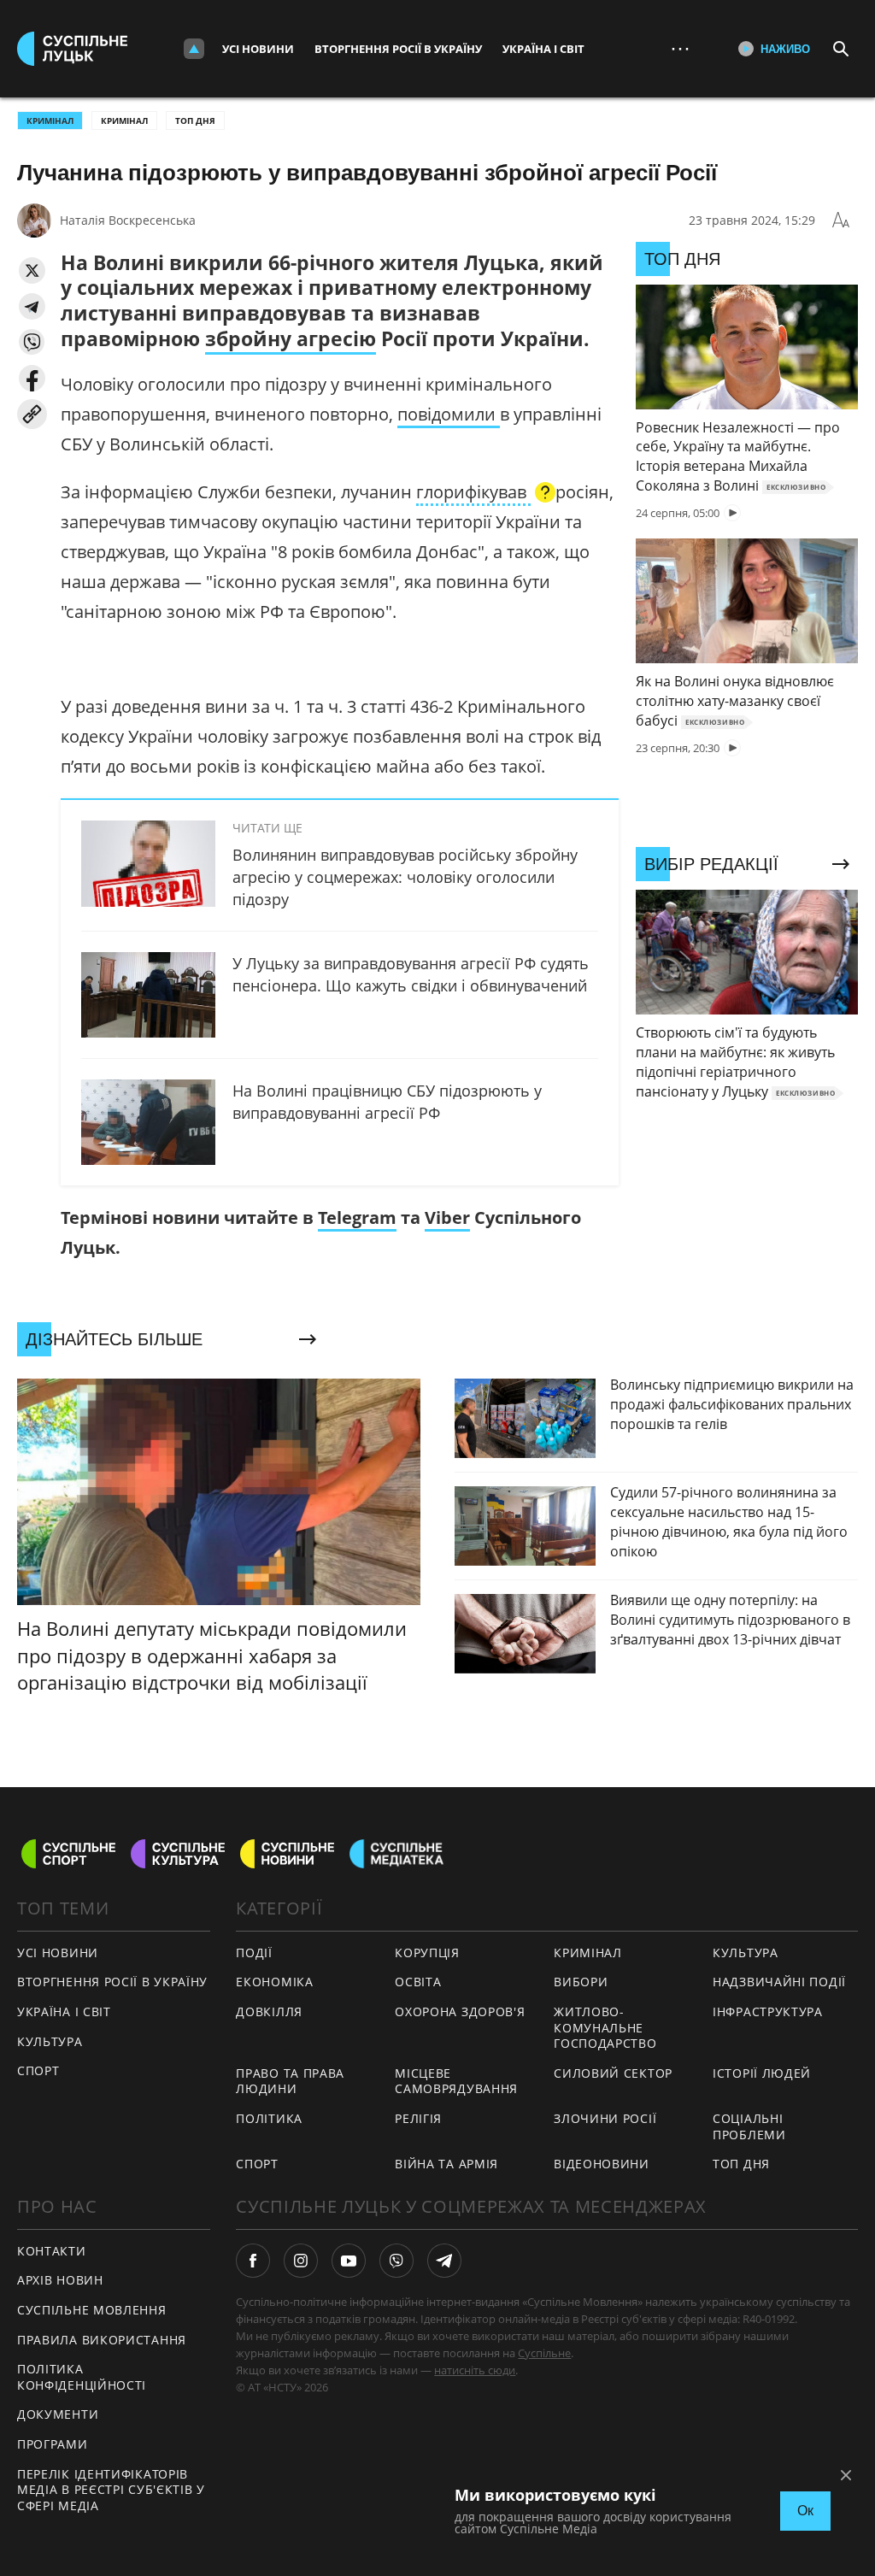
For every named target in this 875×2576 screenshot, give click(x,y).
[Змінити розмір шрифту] (841, 221)
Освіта (418, 1982)
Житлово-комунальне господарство (605, 2027)
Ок (805, 2511)
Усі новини (258, 49)
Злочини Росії (605, 2118)
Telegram (357, 1217)
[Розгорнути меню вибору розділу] (194, 49)
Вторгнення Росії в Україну (398, 49)
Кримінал (124, 121)
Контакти (52, 2251)
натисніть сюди (475, 2370)
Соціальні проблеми (749, 2126)
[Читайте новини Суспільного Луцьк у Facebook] (253, 2261)
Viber (447, 1217)
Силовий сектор (613, 2073)
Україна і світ (543, 49)
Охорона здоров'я (460, 2011)
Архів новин (60, 2280)
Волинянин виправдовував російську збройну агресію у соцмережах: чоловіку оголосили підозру (405, 877)
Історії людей (762, 2073)
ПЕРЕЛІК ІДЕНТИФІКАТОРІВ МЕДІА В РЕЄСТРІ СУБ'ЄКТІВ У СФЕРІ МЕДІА (111, 2490)
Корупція (427, 1953)
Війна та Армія (446, 2164)
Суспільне (544, 2353)
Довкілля (269, 2011)
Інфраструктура (768, 2011)
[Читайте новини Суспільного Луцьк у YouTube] (349, 2261)
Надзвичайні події (779, 1982)
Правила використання (102, 2340)
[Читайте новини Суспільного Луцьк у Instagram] (301, 2261)
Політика (269, 2118)
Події (254, 1953)
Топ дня (195, 121)
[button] (32, 271)
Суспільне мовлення (92, 2310)
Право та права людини (290, 2081)
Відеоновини (602, 2164)
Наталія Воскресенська (128, 220)
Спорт (38, 2070)
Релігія (418, 2118)
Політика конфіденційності (82, 2377)
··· (680, 48)
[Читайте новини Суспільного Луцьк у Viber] (396, 2261)
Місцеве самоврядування (456, 2081)
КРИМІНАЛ (50, 121)
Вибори (581, 1982)
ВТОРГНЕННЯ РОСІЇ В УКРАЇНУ (112, 1982)
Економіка (274, 1982)
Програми (53, 2444)
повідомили (449, 414)
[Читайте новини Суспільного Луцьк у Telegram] (444, 2261)
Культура (50, 2041)
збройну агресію (291, 338)
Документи (58, 2414)
